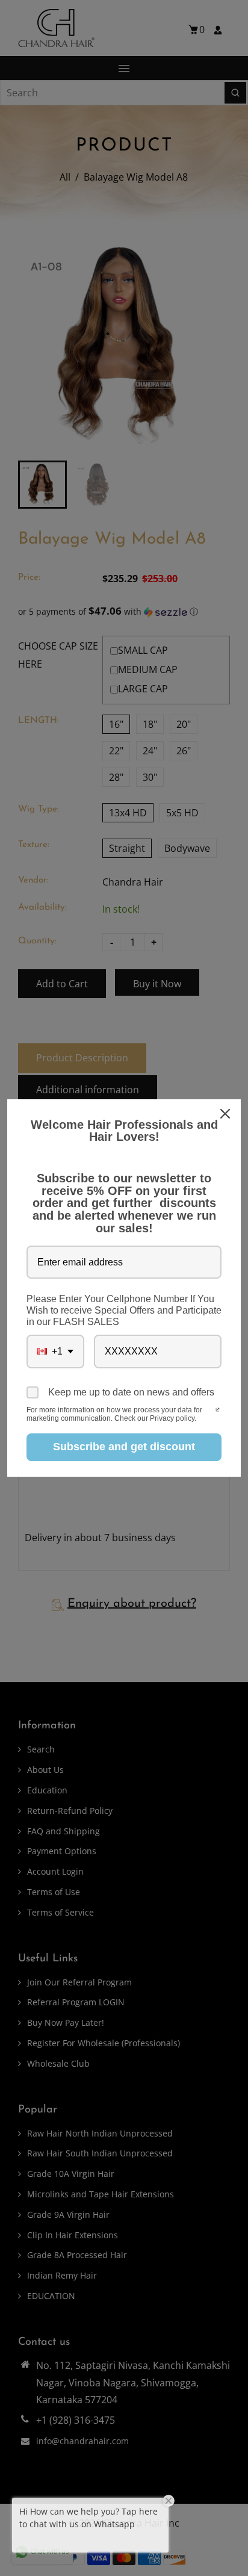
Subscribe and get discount (124, 1447)
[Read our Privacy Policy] (218, 1411)
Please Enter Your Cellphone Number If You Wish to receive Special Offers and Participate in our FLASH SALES (124, 1310)
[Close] (226, 1114)
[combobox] (55, 1351)
